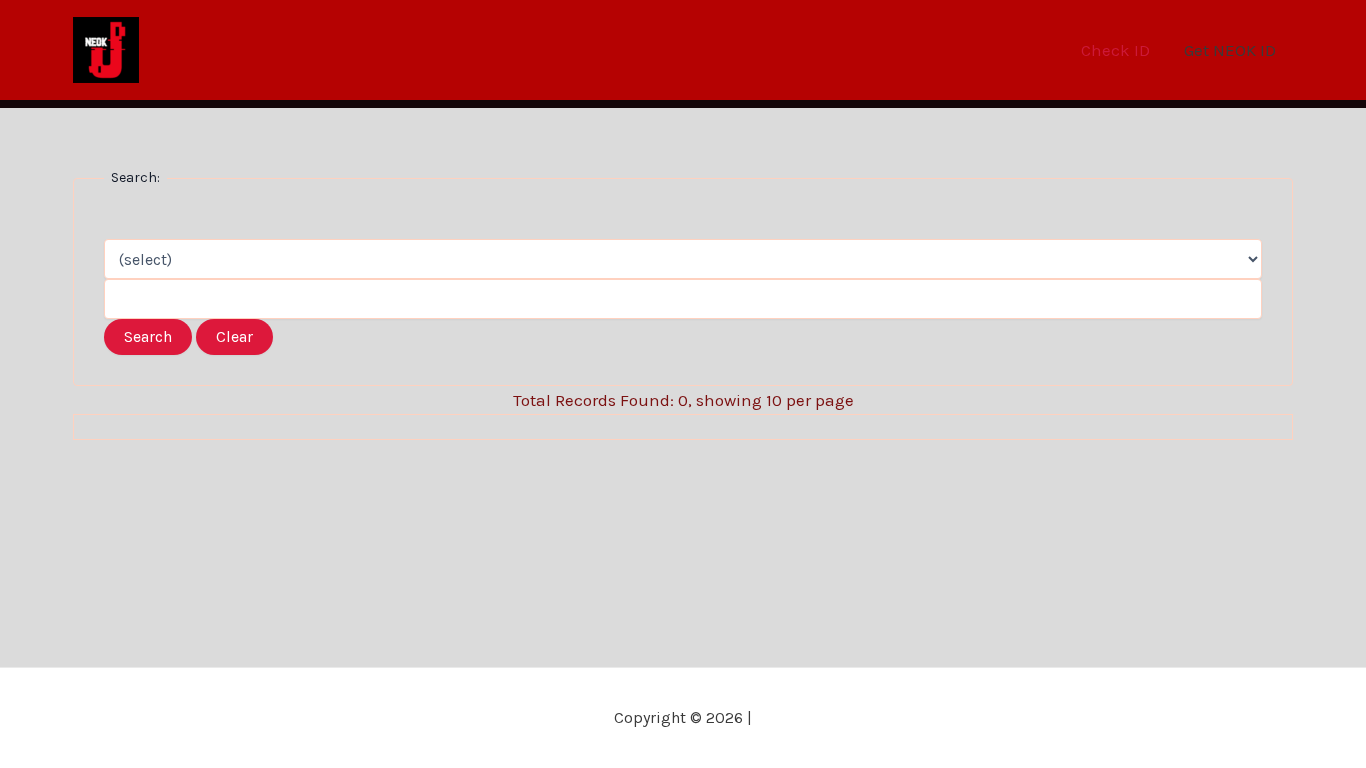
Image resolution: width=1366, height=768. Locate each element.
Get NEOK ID (1230, 50)
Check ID (1115, 50)
